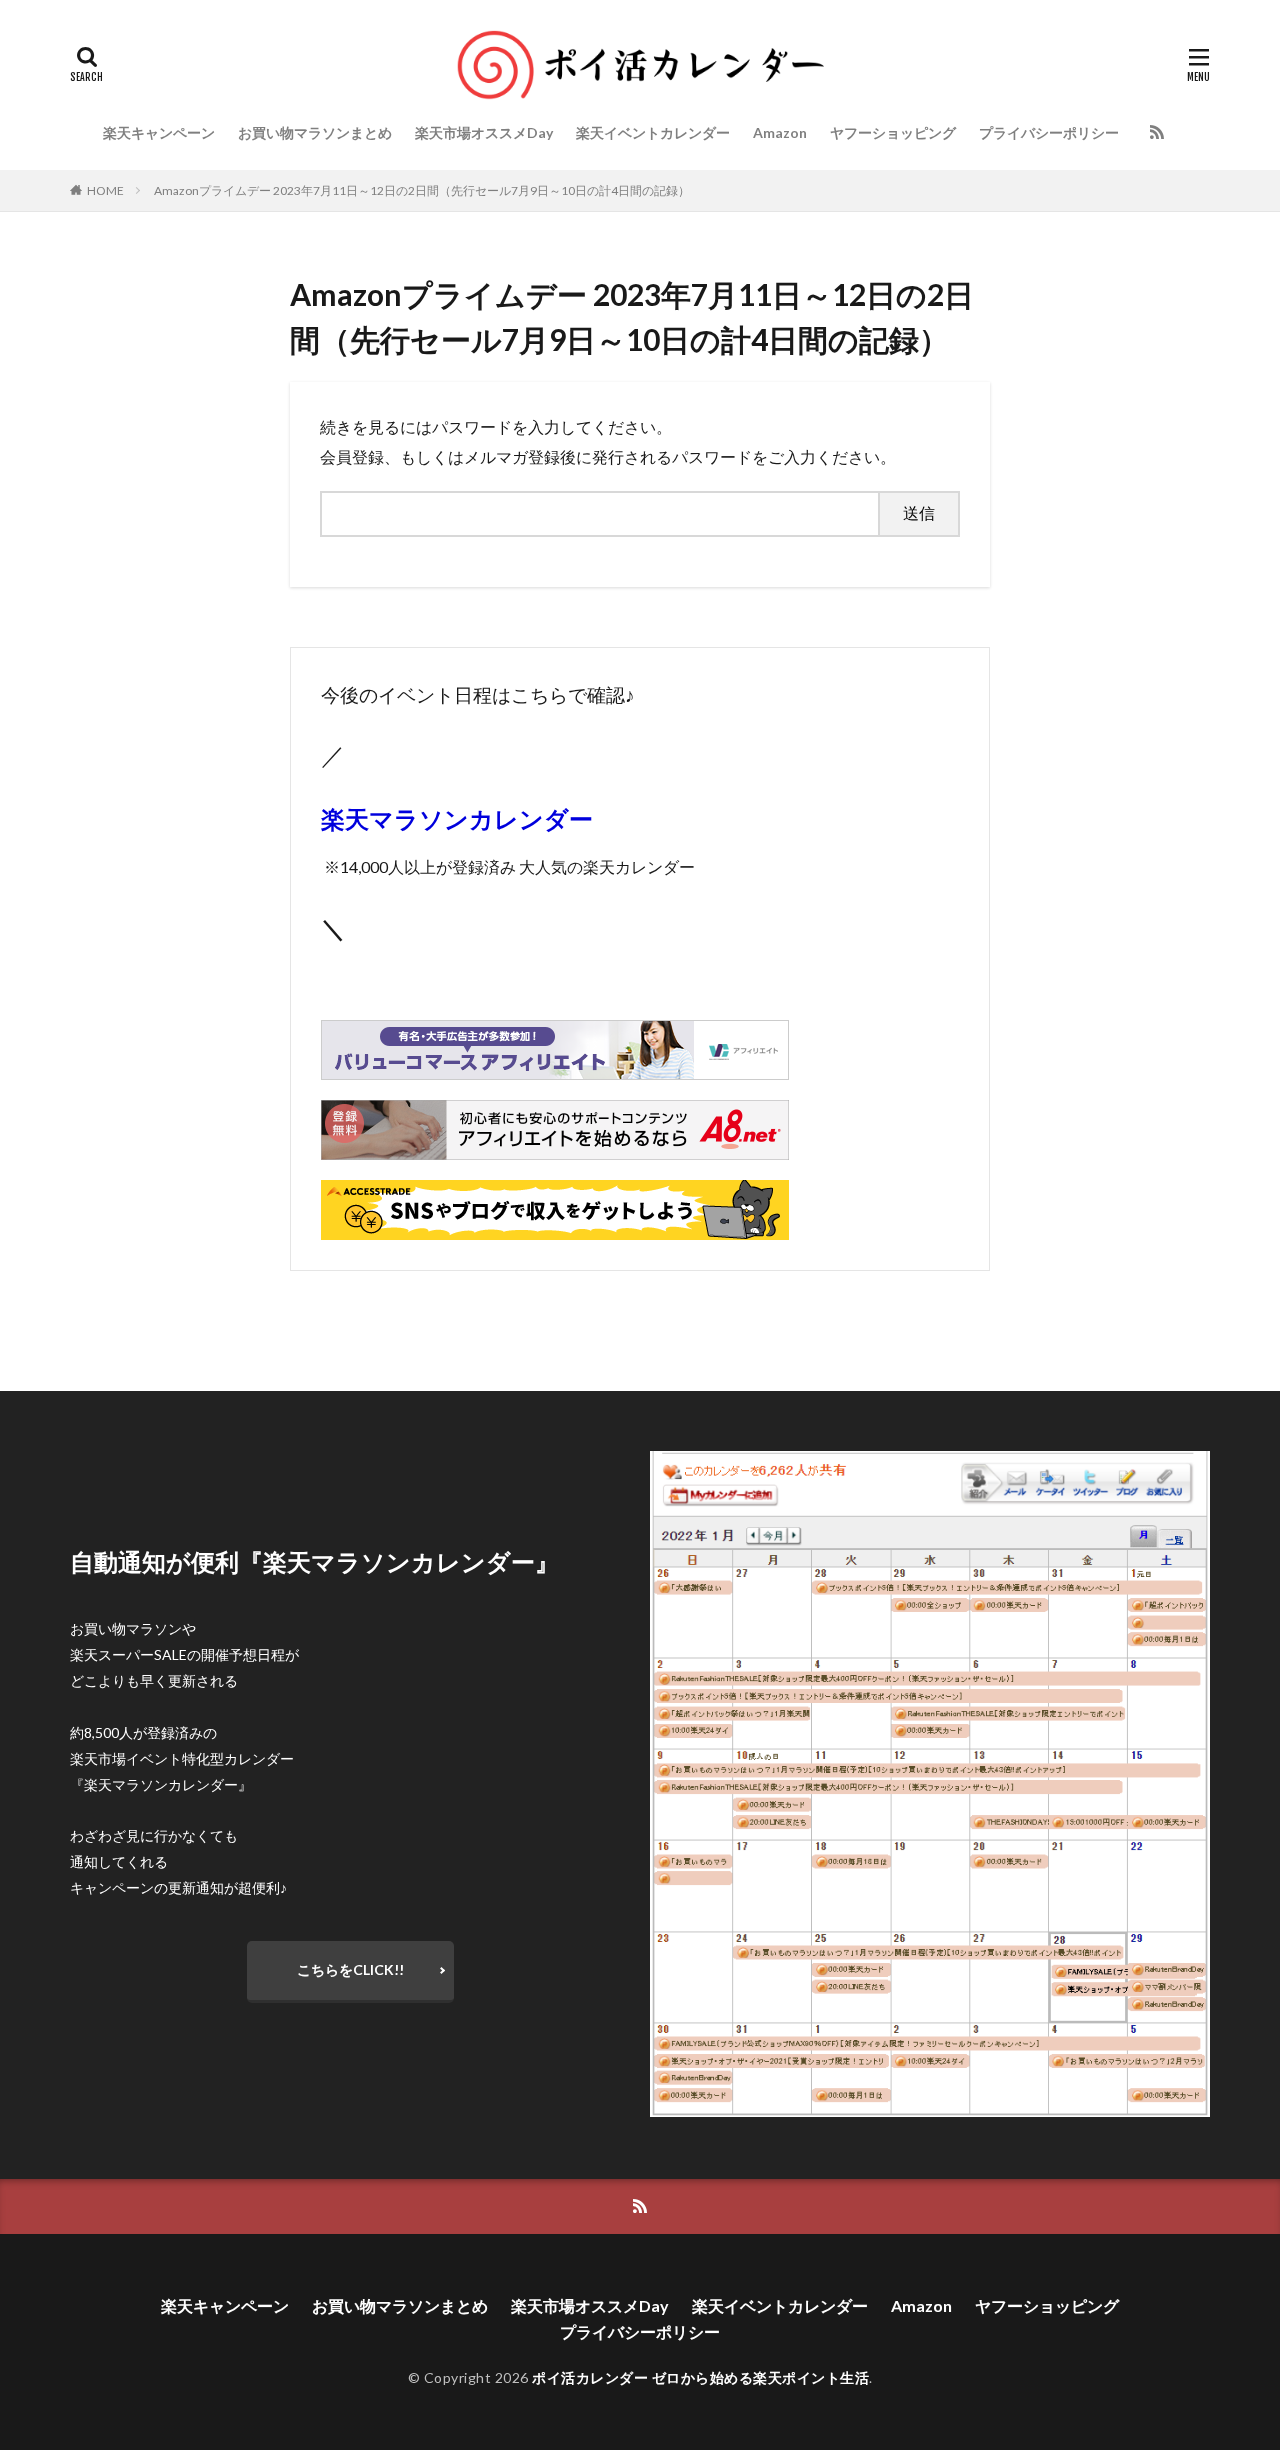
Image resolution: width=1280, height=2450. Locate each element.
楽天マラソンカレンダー (457, 818)
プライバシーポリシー (1049, 132)
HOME (105, 190)
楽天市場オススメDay (484, 132)
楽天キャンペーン (159, 132)
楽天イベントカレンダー (653, 132)
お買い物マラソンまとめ (315, 132)
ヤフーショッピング (893, 132)
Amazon (780, 132)
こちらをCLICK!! (350, 1969)
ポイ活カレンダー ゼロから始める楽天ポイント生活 (700, 2377)
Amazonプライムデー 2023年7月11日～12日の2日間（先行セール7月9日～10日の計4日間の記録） (422, 190)
